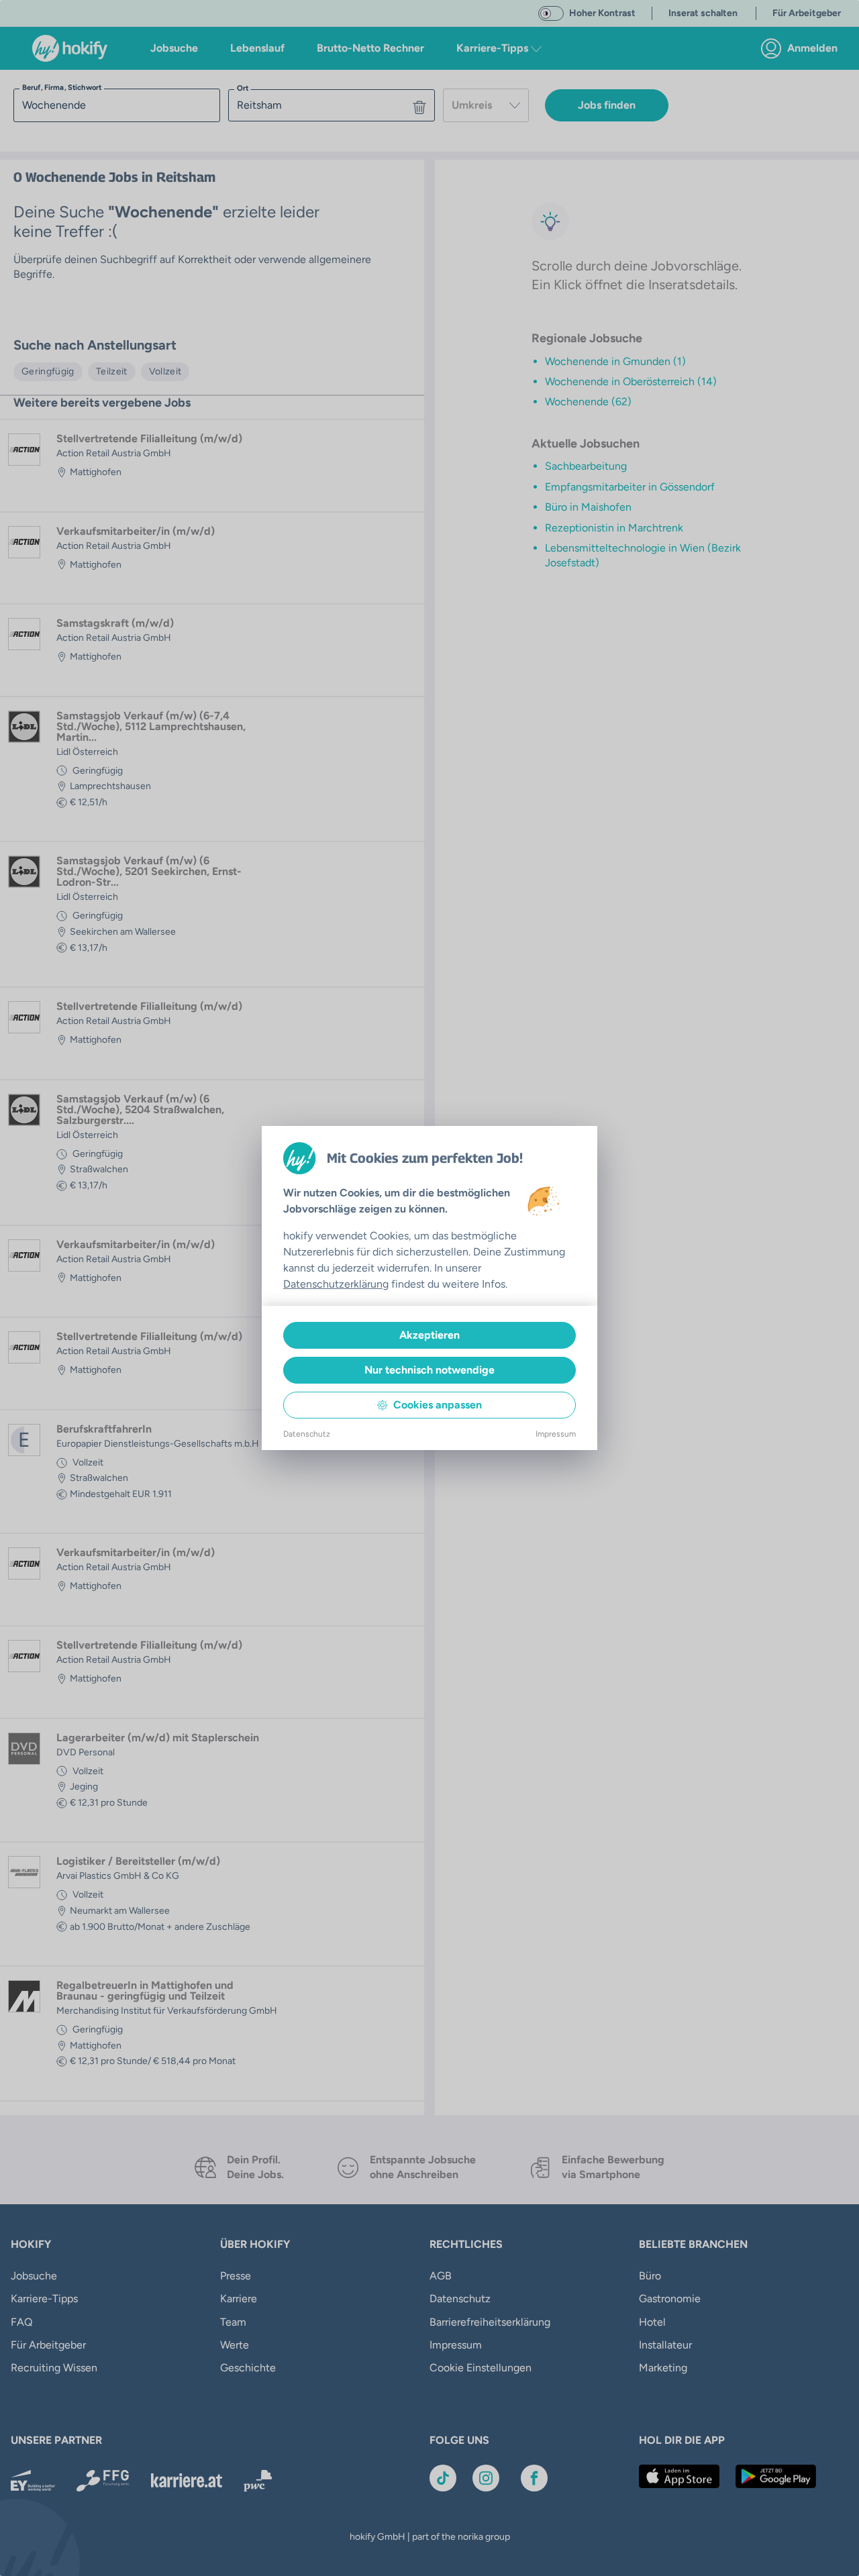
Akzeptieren (429, 1335)
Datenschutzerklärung (336, 1284)
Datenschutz (307, 1434)
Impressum (556, 1434)
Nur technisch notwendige (429, 1370)
